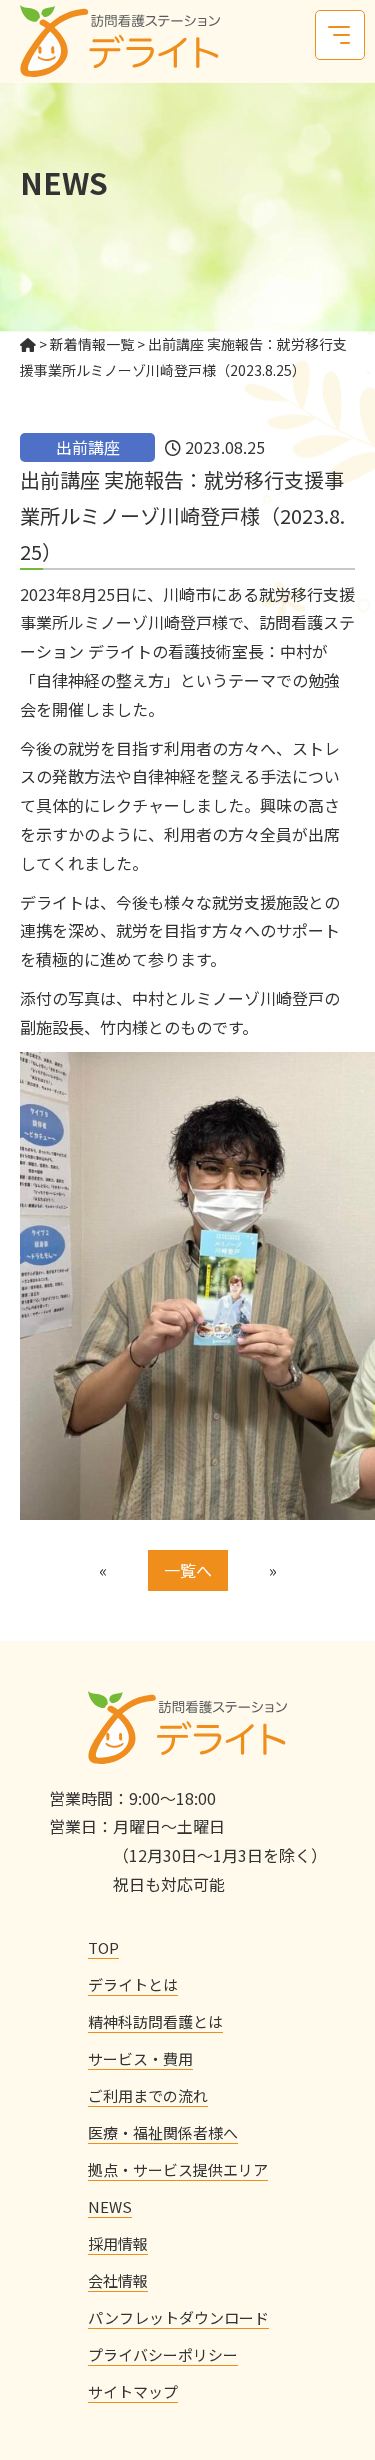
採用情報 (118, 2243)
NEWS (110, 2206)
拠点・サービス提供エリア (178, 2169)
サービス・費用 (140, 2058)
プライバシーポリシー (163, 2354)
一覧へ (188, 1570)
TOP (103, 1947)
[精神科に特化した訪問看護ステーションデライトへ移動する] (28, 344)
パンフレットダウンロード (178, 2317)
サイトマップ (133, 2391)
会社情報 (118, 2280)
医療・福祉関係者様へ (163, 2132)
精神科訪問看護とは (155, 2021)
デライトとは (133, 1984)
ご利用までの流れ (148, 2095)
